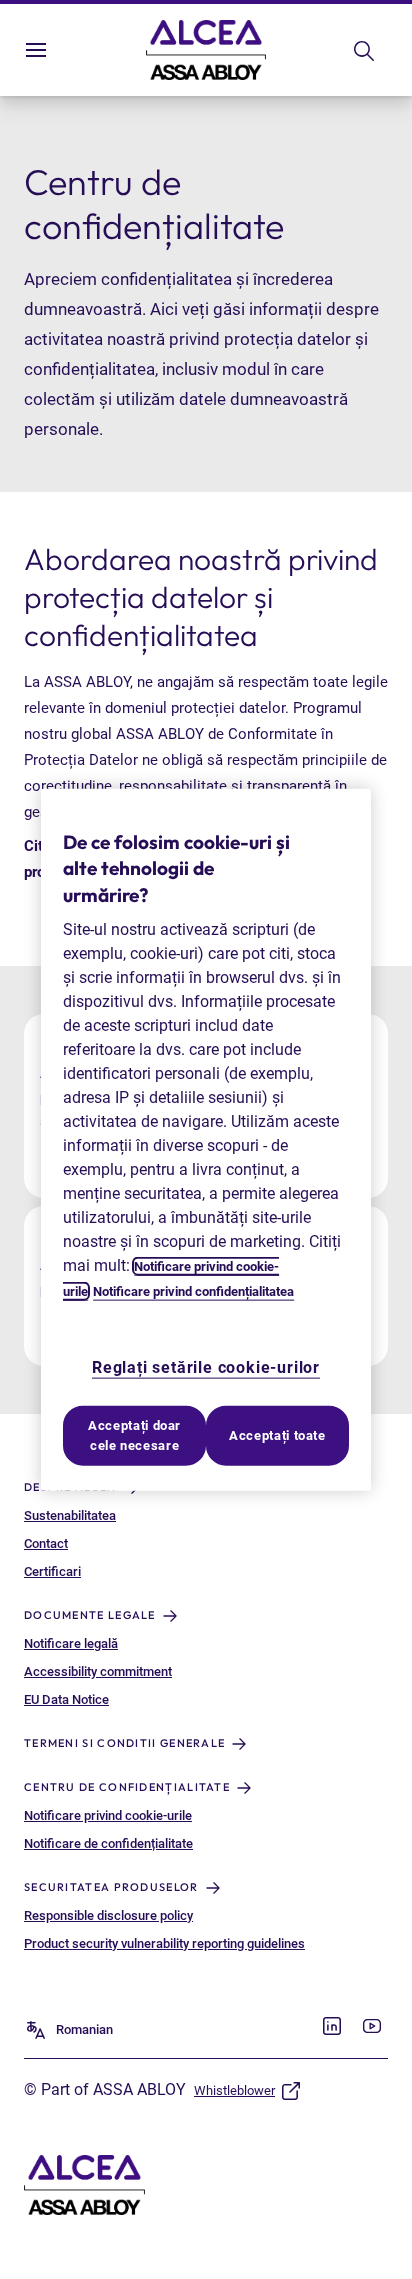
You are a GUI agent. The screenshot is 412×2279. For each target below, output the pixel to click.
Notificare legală (71, 1643)
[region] (206, 1139)
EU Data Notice (66, 1699)
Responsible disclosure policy (108, 1915)
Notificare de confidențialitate (108, 1843)
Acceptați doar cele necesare (134, 1435)
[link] (332, 2026)
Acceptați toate (277, 1435)
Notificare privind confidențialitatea (193, 1291)
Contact (46, 1543)
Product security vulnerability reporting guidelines (164, 1943)
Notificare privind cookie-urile (108, 1815)
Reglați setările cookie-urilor (206, 1367)
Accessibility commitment (98, 1671)
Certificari (52, 1571)
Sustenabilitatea (70, 1515)
